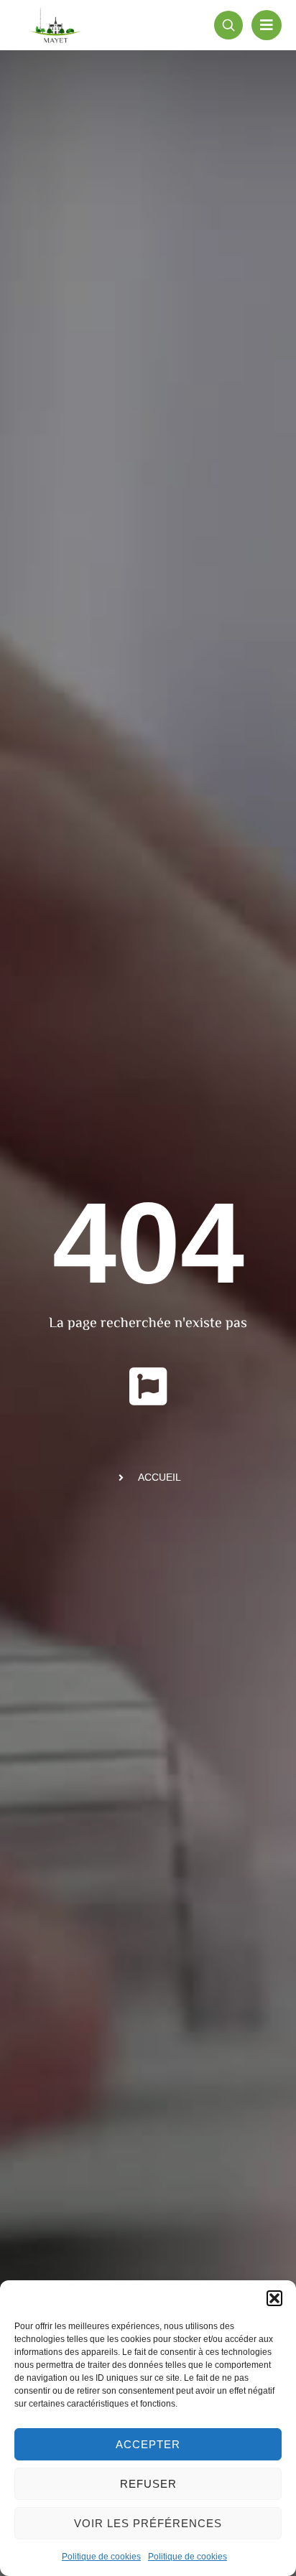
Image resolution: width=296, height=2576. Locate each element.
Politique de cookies (101, 2557)
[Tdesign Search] (228, 25)
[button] (274, 2298)
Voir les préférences (148, 2523)
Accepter (148, 2444)
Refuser (148, 2484)
